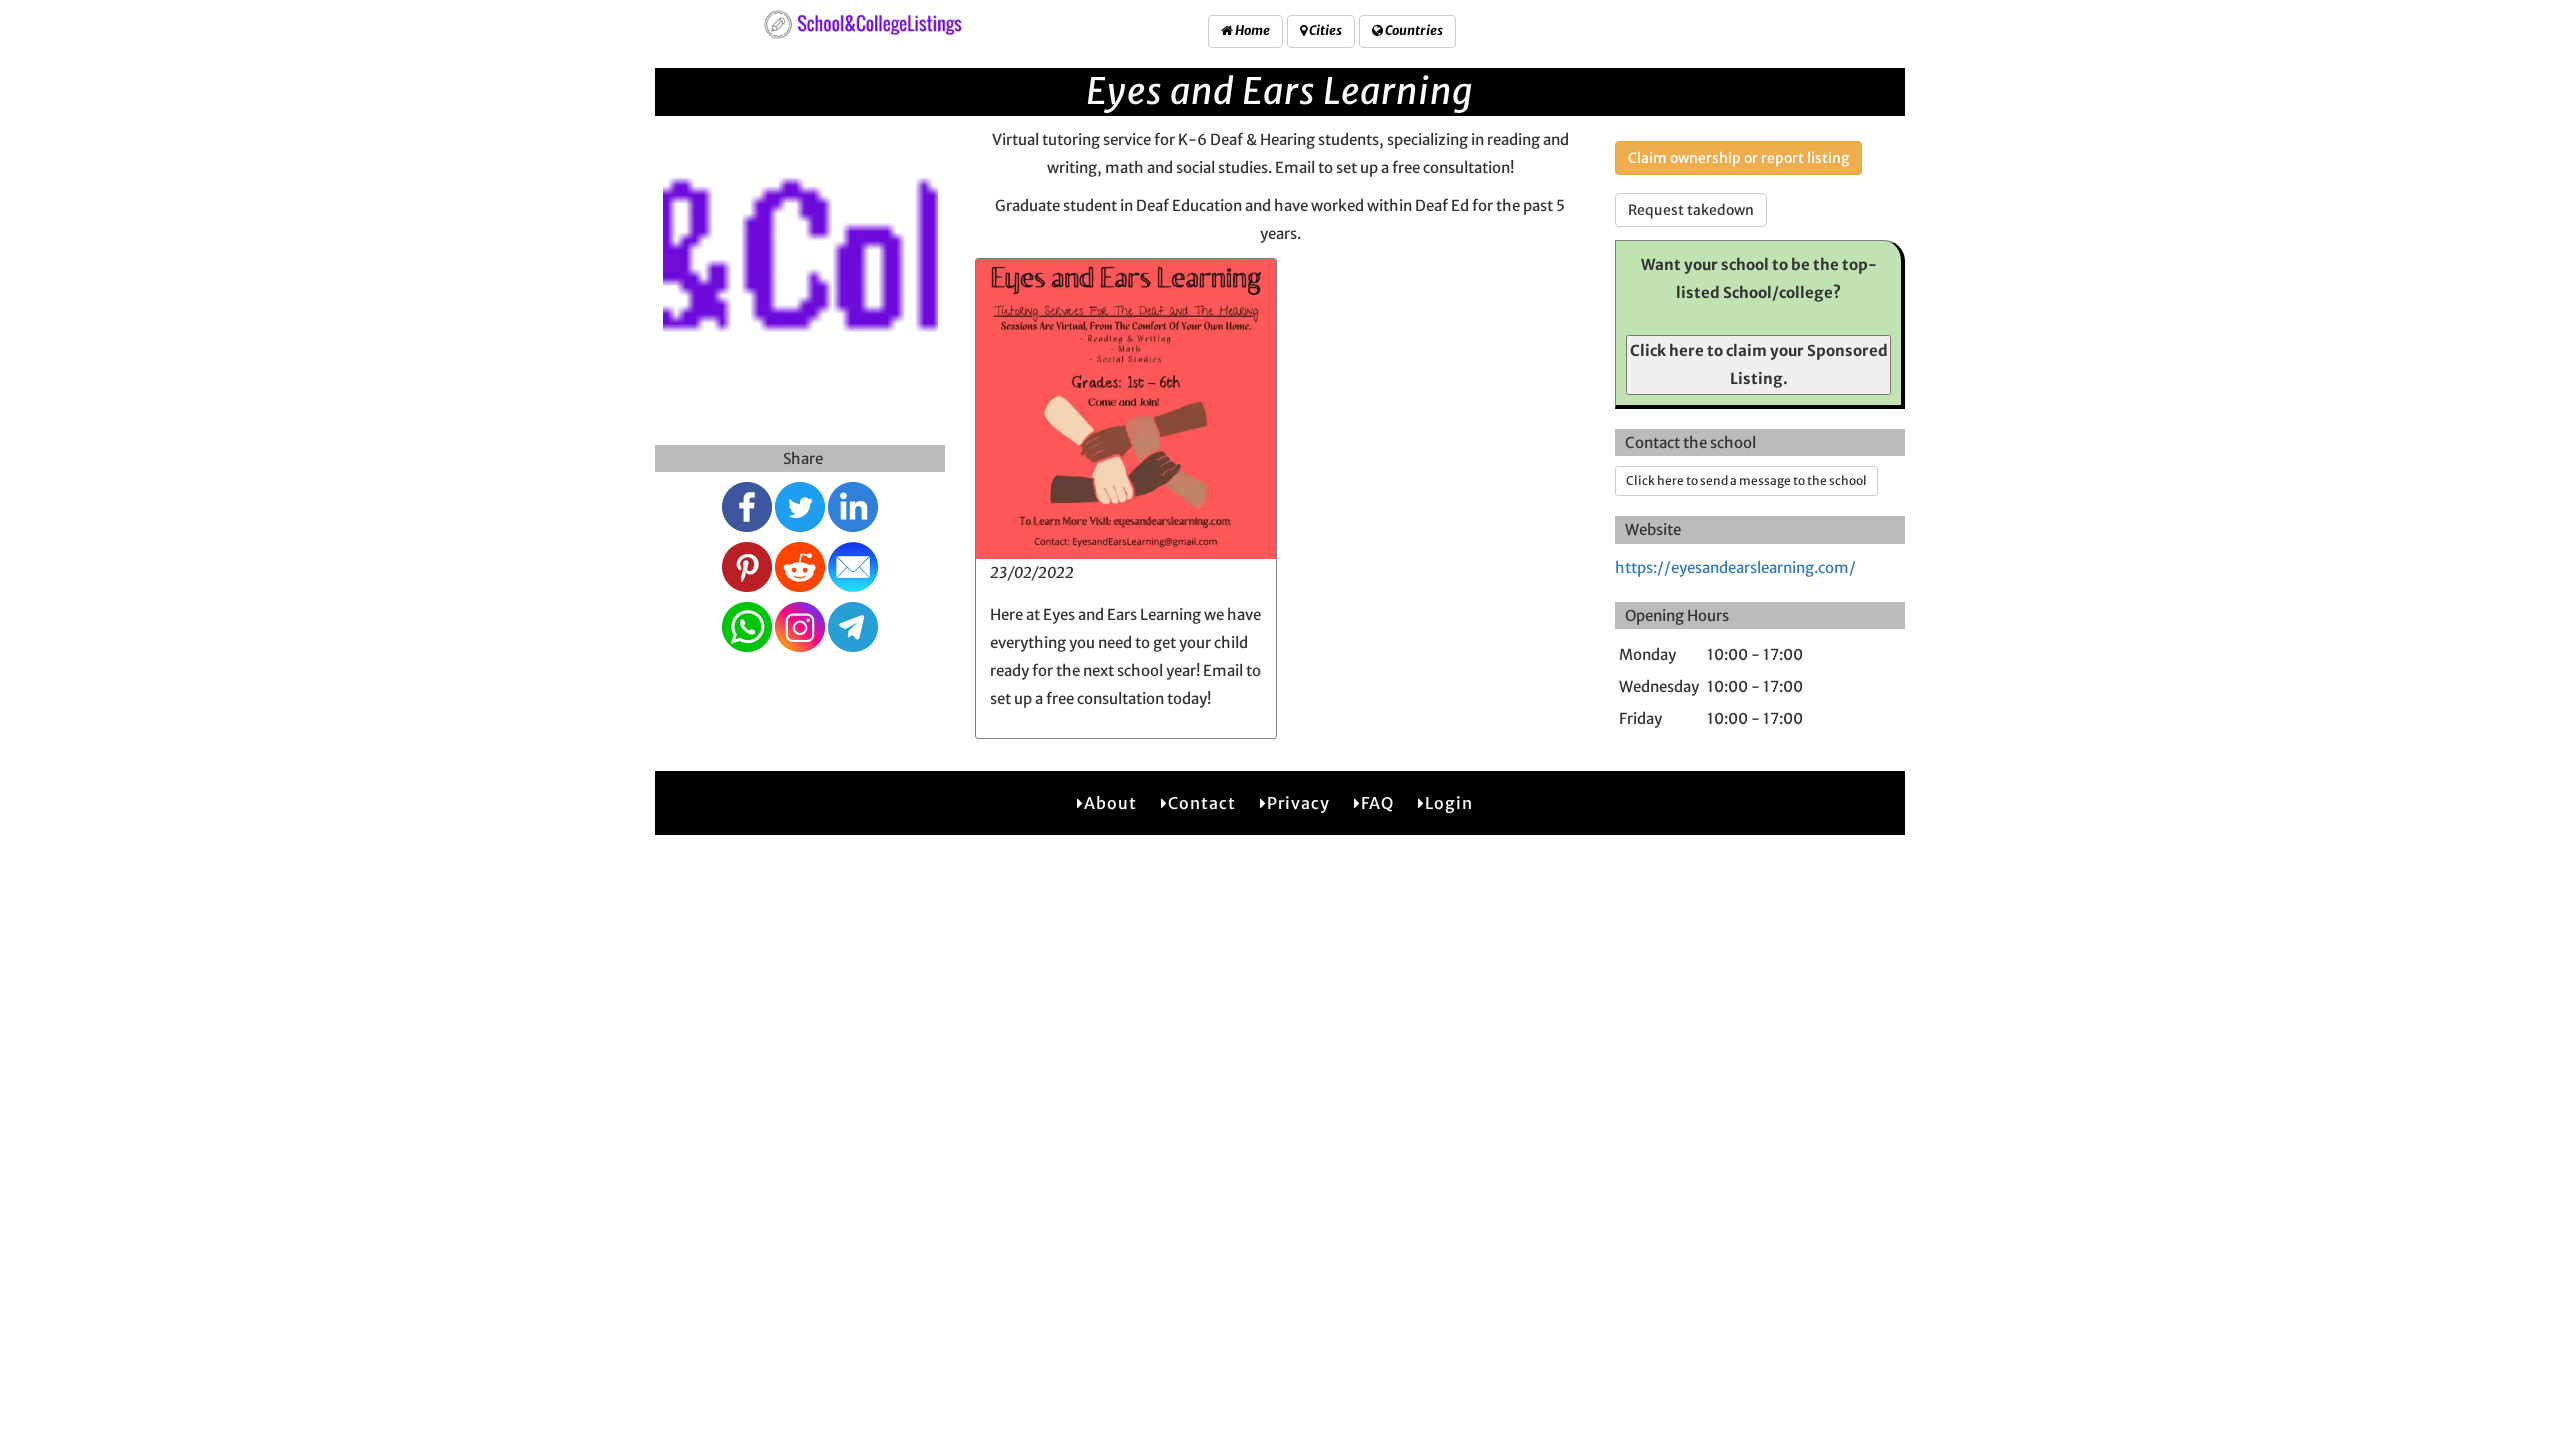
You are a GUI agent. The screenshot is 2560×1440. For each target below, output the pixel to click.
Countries (1413, 30)
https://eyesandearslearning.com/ (1735, 567)
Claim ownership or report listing (1738, 158)
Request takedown (1691, 210)
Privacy (1298, 803)
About (1110, 803)
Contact (1202, 803)
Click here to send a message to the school (1746, 480)
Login (1449, 803)
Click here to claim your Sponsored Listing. (1759, 364)
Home (1251, 30)
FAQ (1377, 803)
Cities (1324, 30)
